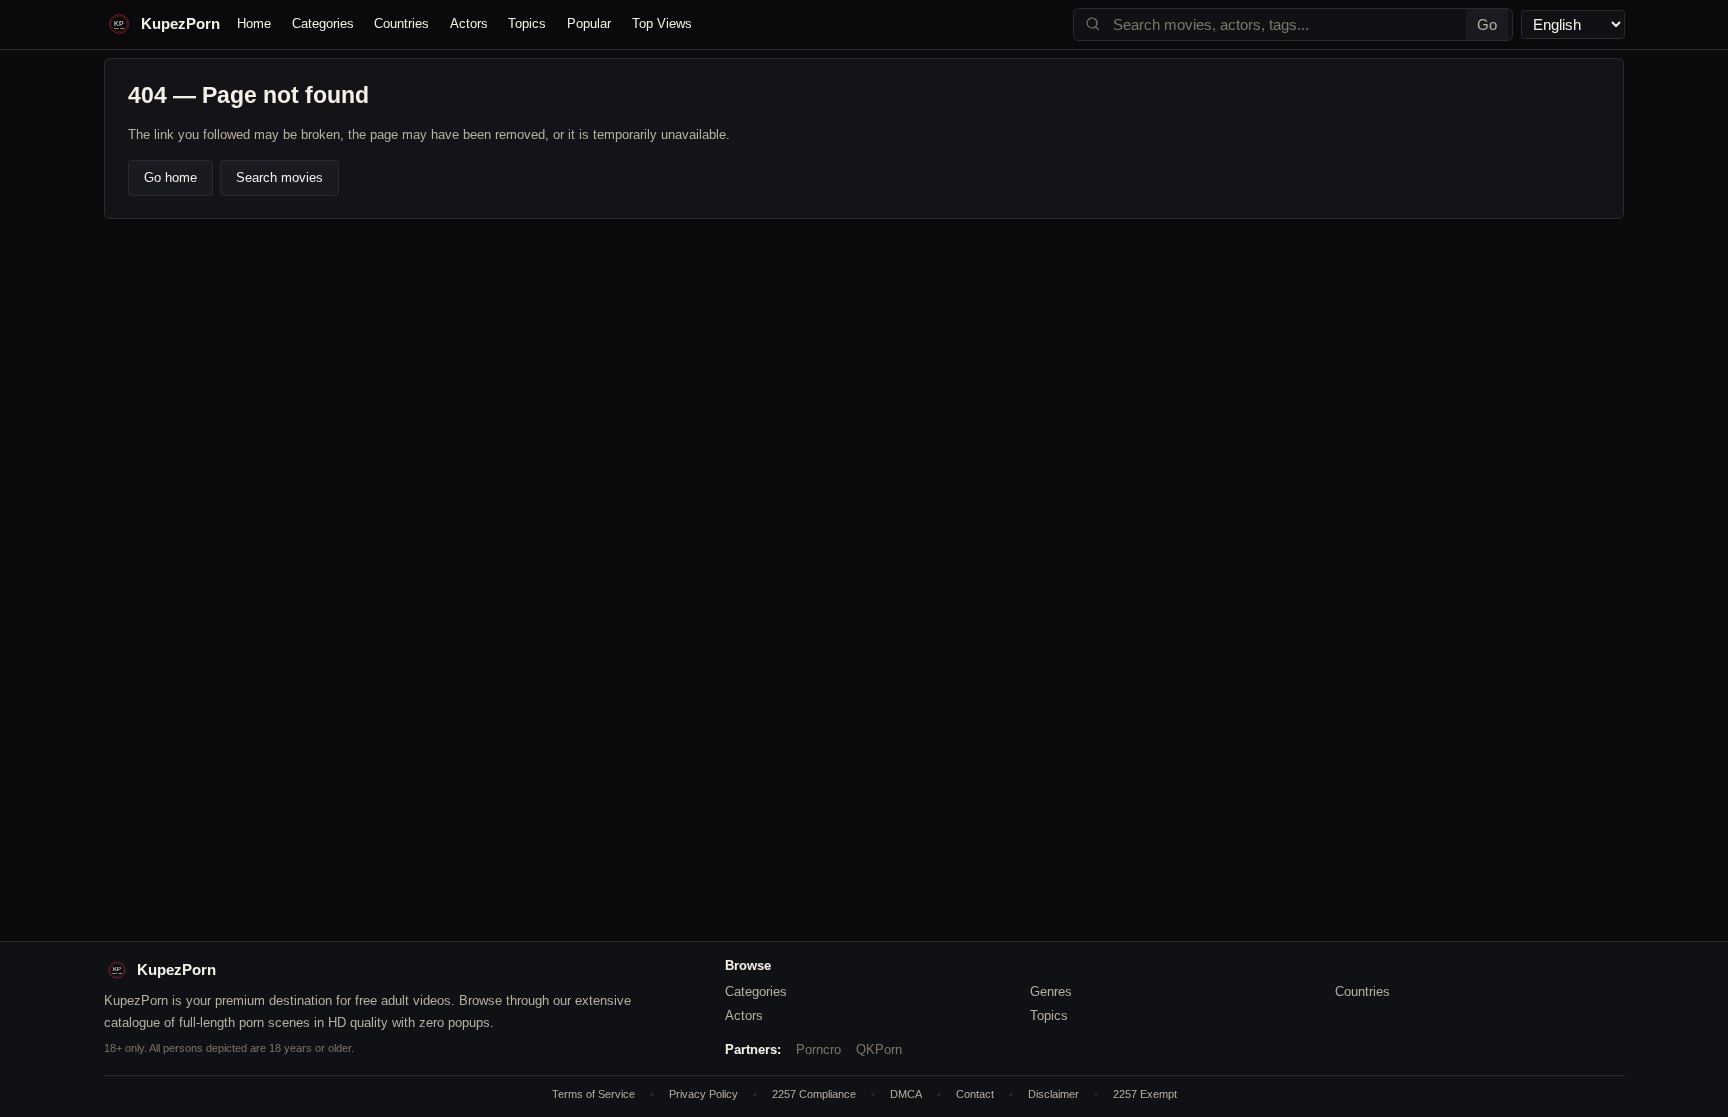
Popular (589, 23)
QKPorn (879, 1049)
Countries (401, 23)
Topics (527, 23)
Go (1487, 24)
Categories (323, 23)
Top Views (662, 23)
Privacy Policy (703, 1094)
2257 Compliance (814, 1094)
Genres (1051, 991)
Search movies (279, 177)
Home (254, 23)
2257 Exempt (1145, 1094)
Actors (469, 23)
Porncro (818, 1049)
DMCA (906, 1094)
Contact (975, 1094)
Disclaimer (1053, 1094)
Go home (170, 177)
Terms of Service (593, 1094)
